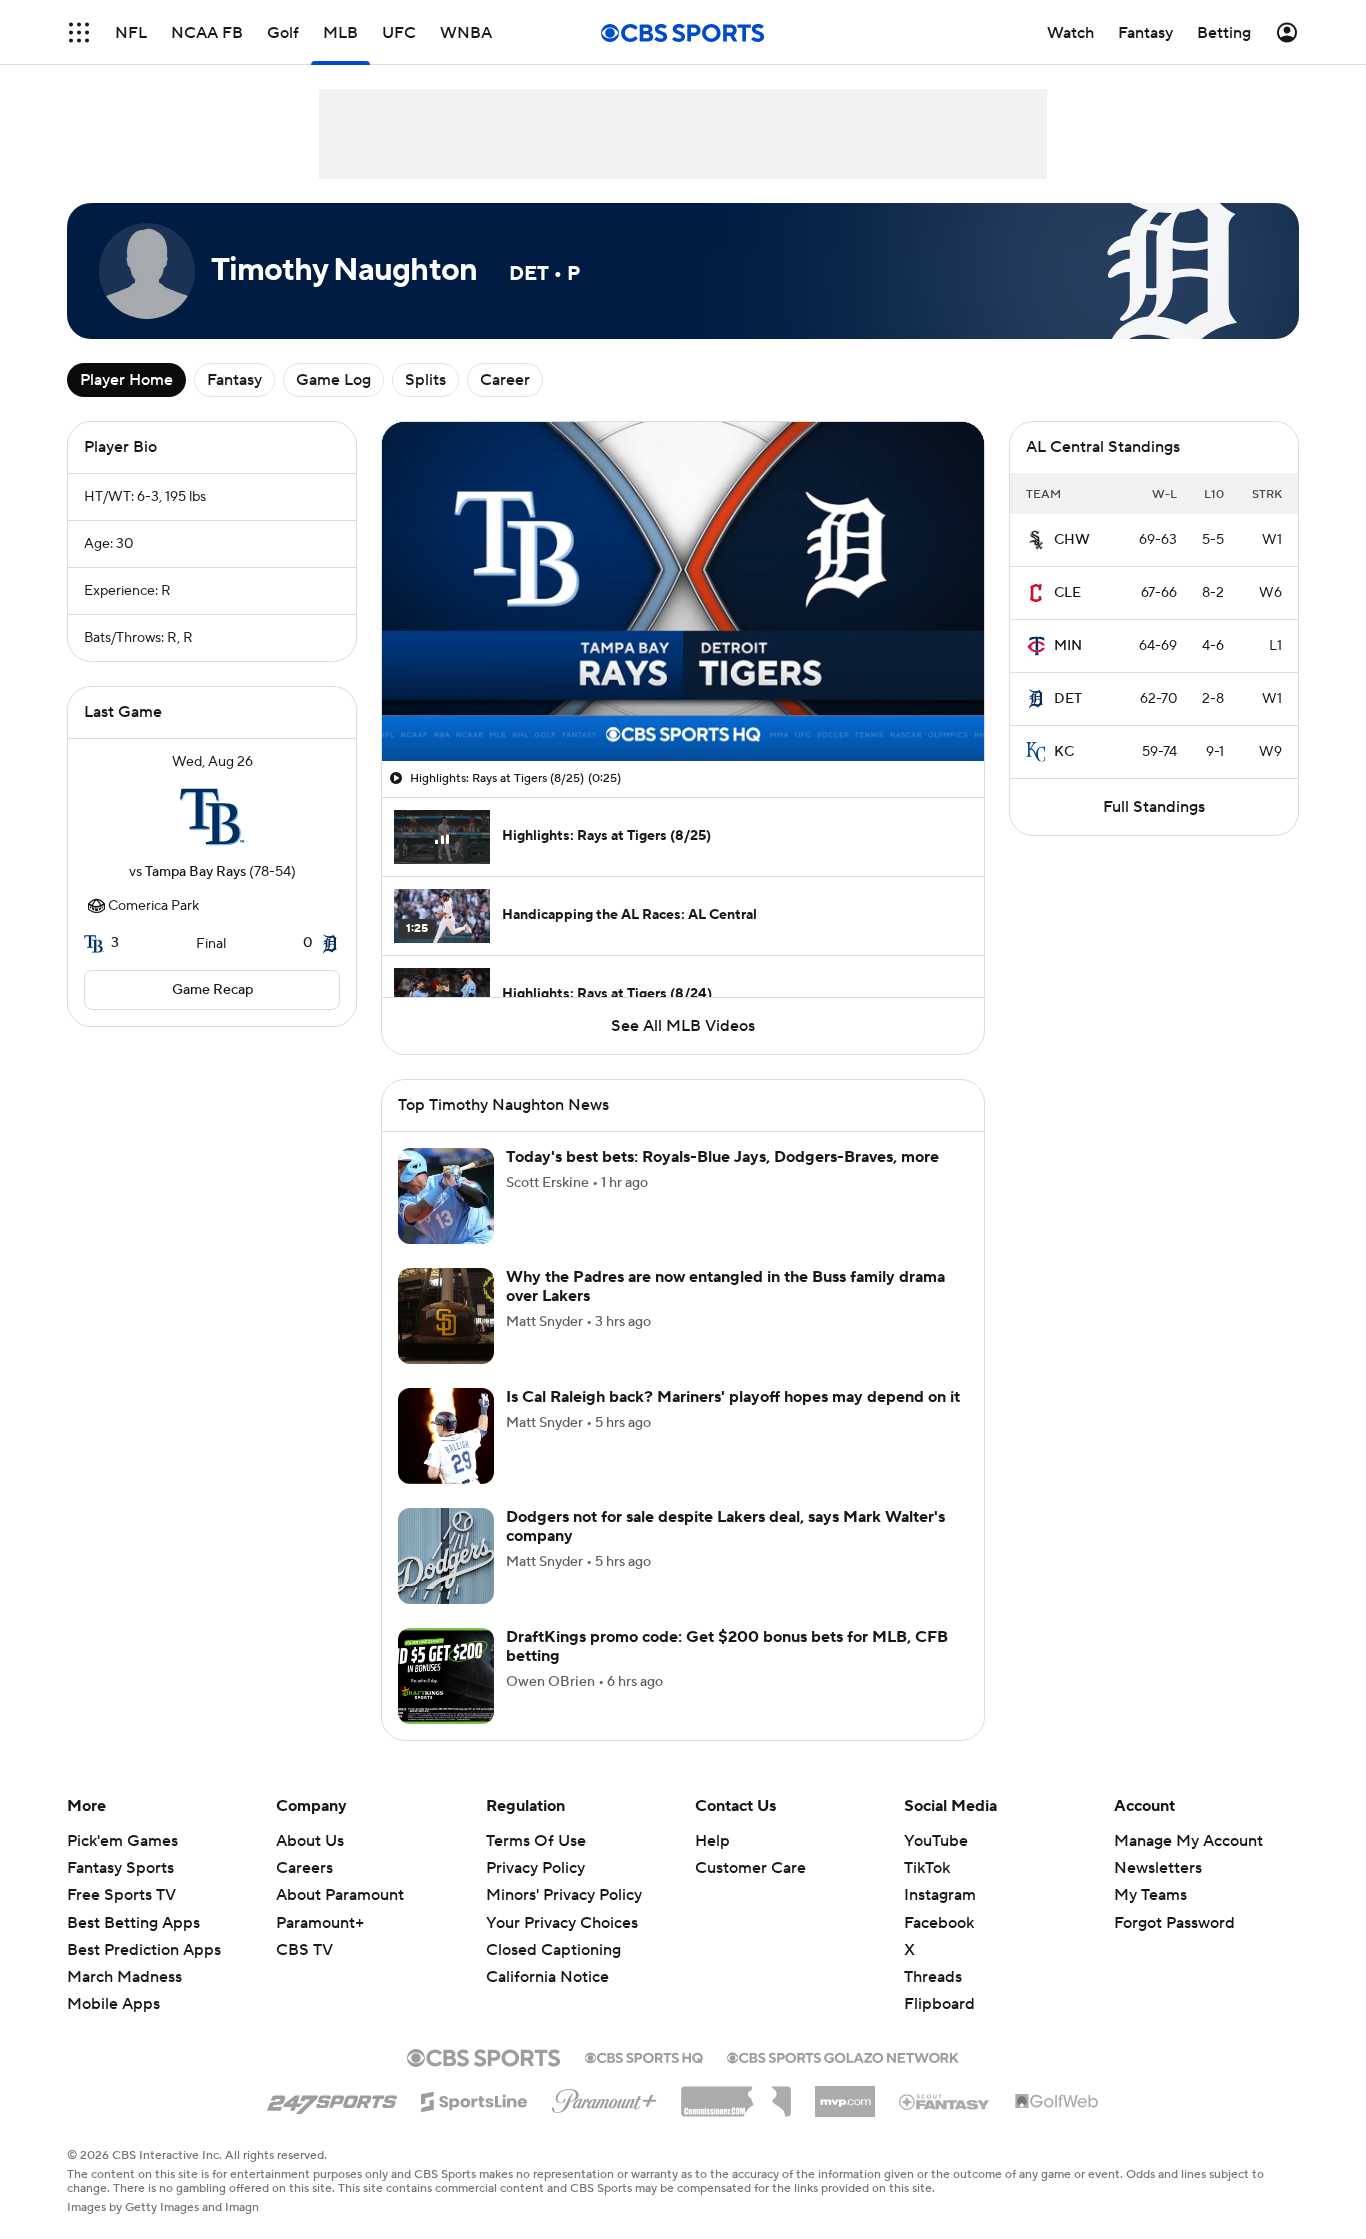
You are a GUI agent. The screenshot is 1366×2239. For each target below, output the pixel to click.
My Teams (1150, 1895)
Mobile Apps (113, 2004)
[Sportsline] (474, 2099)
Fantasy (234, 380)
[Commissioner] (736, 2094)
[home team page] (212, 817)
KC (1064, 752)
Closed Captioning (553, 1950)
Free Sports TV (121, 1895)
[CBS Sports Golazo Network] (843, 2056)
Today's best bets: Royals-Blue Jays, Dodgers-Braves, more (722, 1157)
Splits (425, 380)
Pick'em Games (122, 1841)
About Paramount (340, 1895)
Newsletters (1158, 1868)
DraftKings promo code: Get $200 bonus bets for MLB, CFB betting (727, 1646)
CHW (1072, 540)
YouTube (936, 1841)
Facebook (939, 1923)
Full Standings (1154, 807)
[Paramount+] (604, 2097)
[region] (683, 591)
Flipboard (939, 2004)
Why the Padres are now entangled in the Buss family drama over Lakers (725, 1286)
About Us (310, 1841)
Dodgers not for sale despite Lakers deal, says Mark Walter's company (725, 1526)
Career (505, 380)
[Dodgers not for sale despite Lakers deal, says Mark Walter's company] (446, 1556)
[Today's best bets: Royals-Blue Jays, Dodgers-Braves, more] (446, 1196)
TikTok (927, 1868)
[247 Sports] (332, 2098)
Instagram (940, 1895)
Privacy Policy (535, 1868)
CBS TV (304, 1950)
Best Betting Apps (133, 1923)
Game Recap (212, 990)
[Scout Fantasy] (945, 2101)
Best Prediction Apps (144, 1950)
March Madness (124, 1977)
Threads (933, 1977)
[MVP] (845, 2094)
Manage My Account (1188, 1841)
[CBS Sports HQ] (644, 2056)
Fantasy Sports (120, 1868)
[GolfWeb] (1057, 2102)
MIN (1068, 646)
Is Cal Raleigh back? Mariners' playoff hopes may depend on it (733, 1397)
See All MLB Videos (683, 1026)
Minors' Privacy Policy (564, 1895)
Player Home (126, 380)
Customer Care (750, 1868)
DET (1068, 699)
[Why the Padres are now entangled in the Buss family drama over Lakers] (446, 1316)
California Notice (547, 1977)
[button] (79, 32)
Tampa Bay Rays (195, 872)
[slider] (683, 703)
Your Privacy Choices (562, 1923)
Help (712, 1841)
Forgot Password (1174, 1923)
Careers (304, 1868)
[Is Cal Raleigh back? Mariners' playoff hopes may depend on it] (446, 1436)
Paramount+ (320, 1923)
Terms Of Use (536, 1841)
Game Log (333, 380)
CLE (1067, 593)
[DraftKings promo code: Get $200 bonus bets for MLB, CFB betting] (446, 1676)
